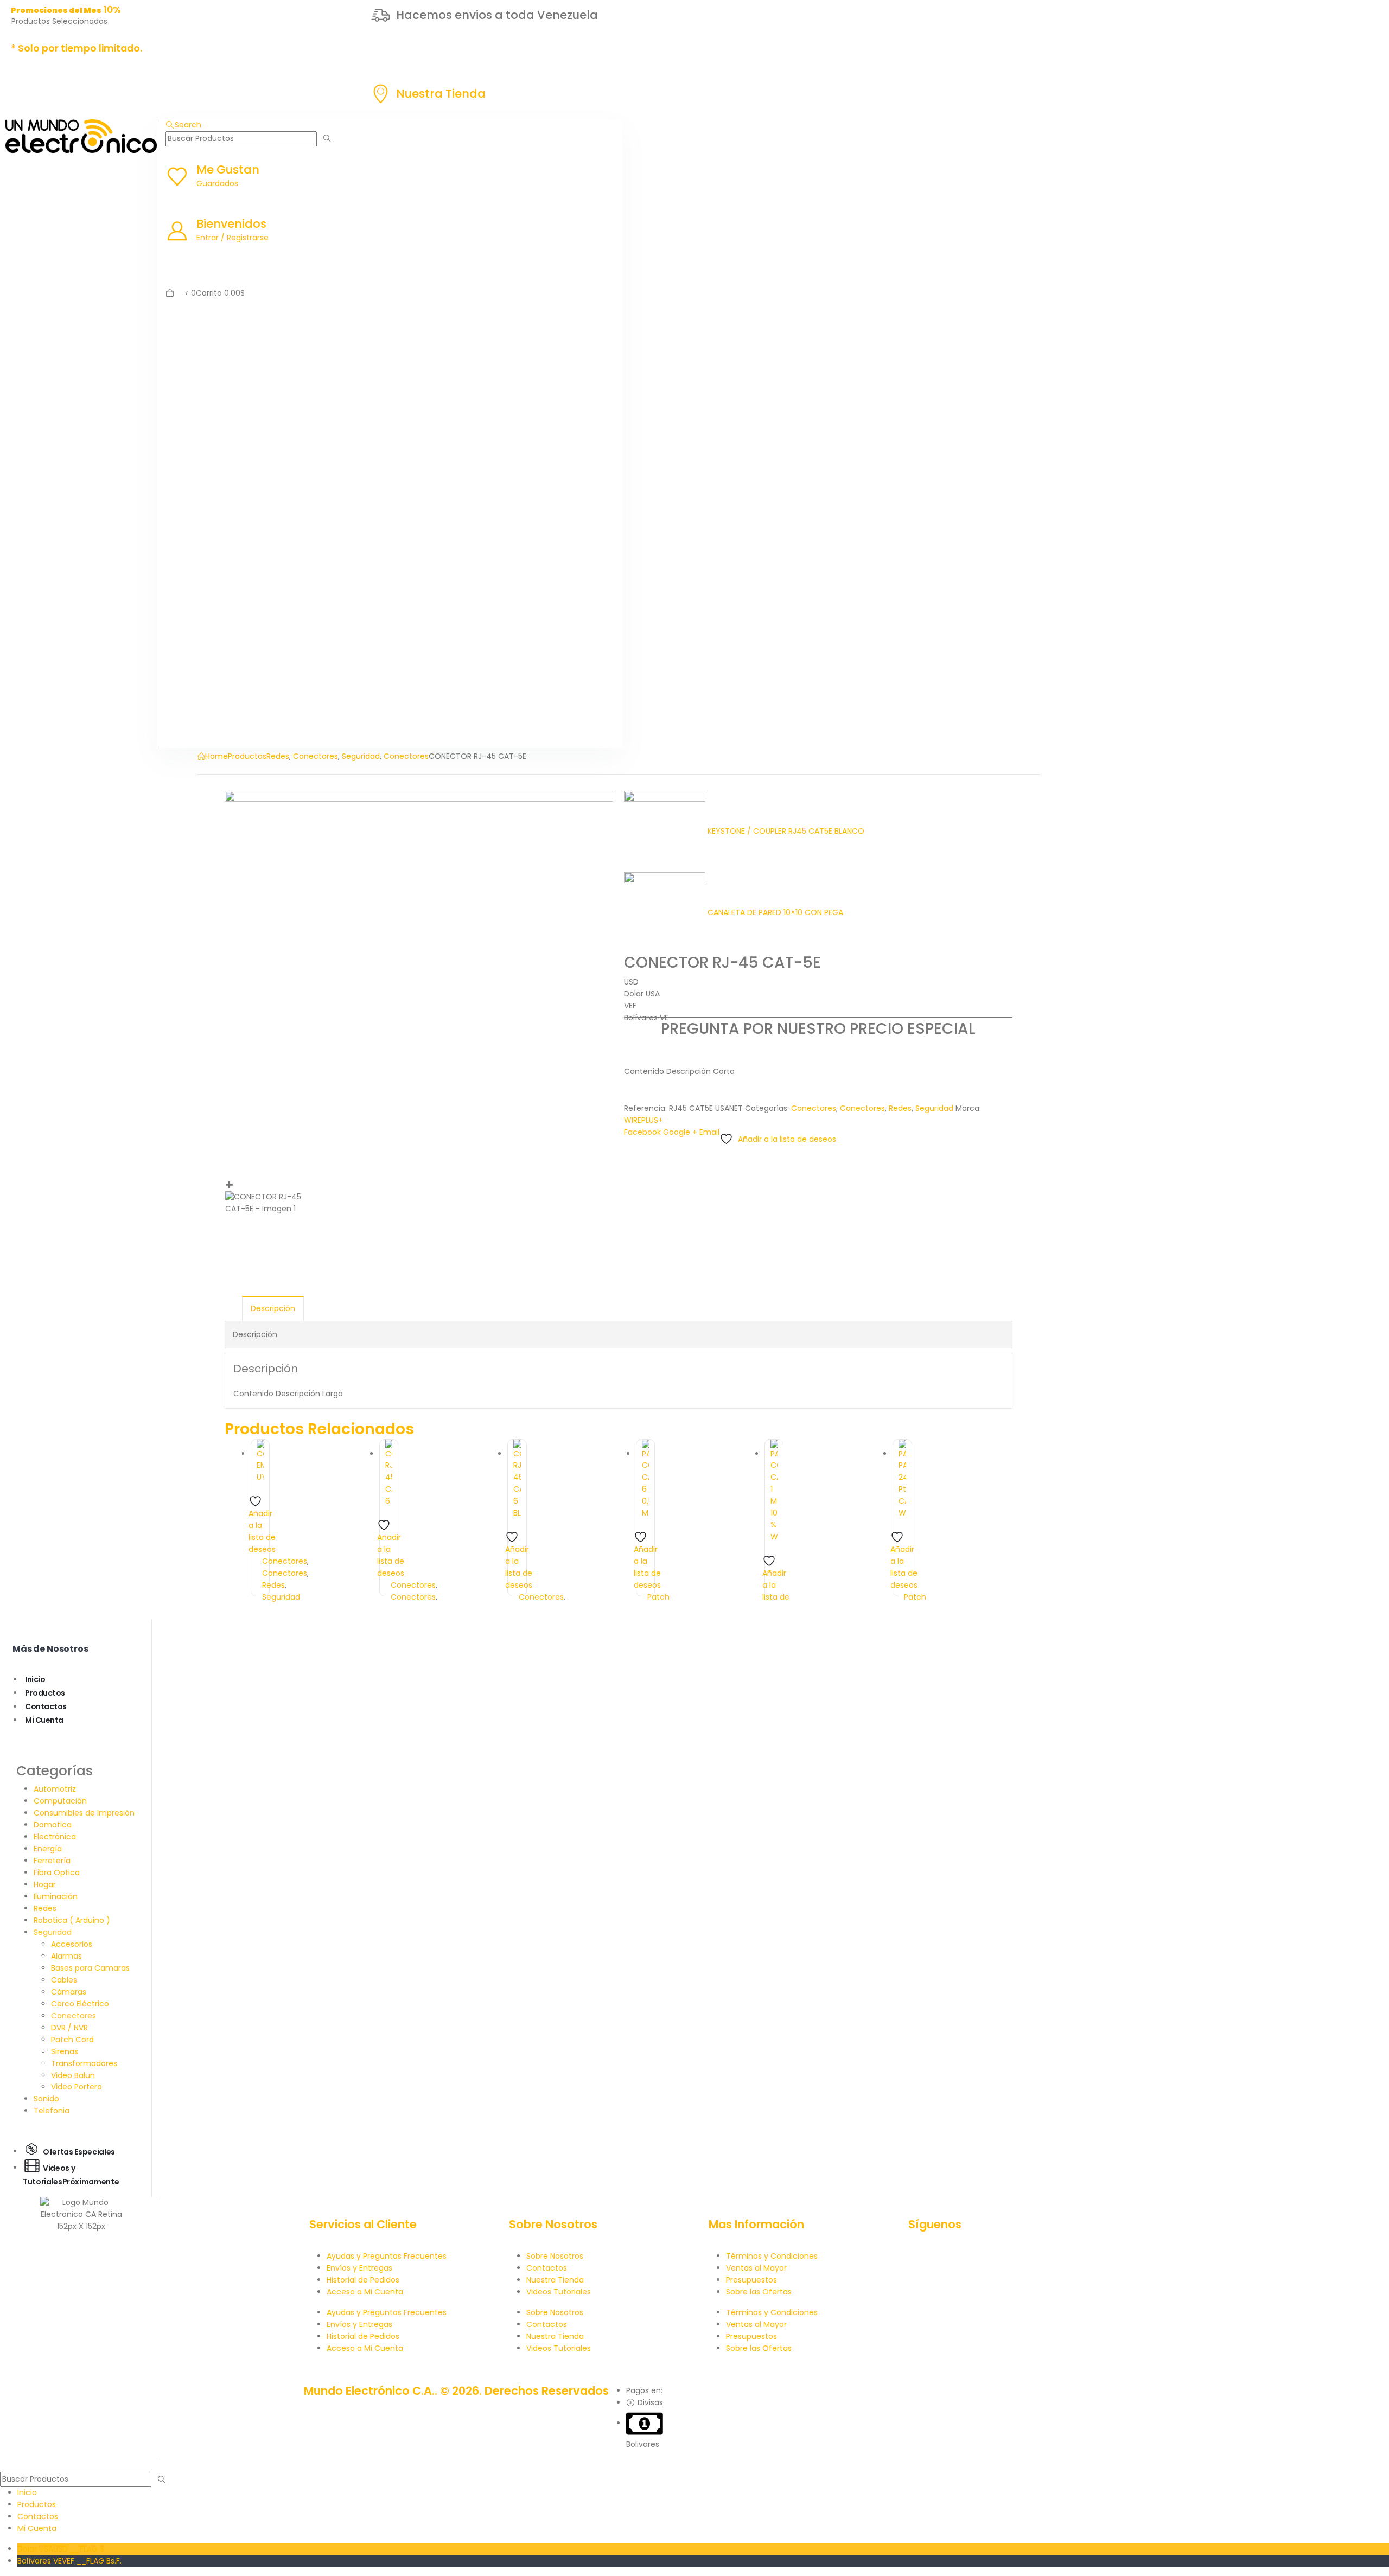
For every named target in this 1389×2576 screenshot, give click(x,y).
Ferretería (52, 1861)
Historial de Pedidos (363, 2280)
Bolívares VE (69, 2561)
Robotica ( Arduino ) (72, 1920)
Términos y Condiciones (772, 2256)
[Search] (327, 139)
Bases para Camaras (90, 1968)
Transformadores (84, 2063)
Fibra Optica (57, 1872)
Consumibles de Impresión (84, 1813)
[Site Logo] (81, 136)
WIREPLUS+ (643, 1120)
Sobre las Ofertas (759, 2292)
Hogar (45, 1884)
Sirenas (65, 2051)
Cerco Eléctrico (80, 2004)
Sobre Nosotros (555, 2256)
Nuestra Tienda (555, 2280)
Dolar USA (61, 2549)
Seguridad (934, 1108)
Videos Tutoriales (559, 2292)
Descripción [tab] (273, 1308)
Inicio (35, 1679)
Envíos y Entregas (359, 2268)
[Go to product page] (260, 1462)
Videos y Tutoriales (71, 2174)
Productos (45, 1693)
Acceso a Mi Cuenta (365, 2292)
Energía (48, 1849)
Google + (680, 1132)
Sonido (46, 2099)
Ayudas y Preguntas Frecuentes (387, 2256)
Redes (900, 1108)
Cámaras (69, 1992)
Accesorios (72, 1944)
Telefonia (52, 2111)
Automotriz (55, 1789)
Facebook (642, 1132)
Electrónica (55, 1837)
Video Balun (73, 2075)
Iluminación (56, 1896)
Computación (60, 1801)
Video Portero (77, 2087)
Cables (64, 1980)
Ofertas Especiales (79, 2151)
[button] (183, 125)
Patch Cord (72, 2040)
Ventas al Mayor (756, 2268)
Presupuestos (751, 2280)
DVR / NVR (69, 2028)
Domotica (53, 1825)
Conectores (814, 1108)
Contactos (46, 1706)
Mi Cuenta (44, 1720)
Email (709, 1132)
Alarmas (66, 1956)
